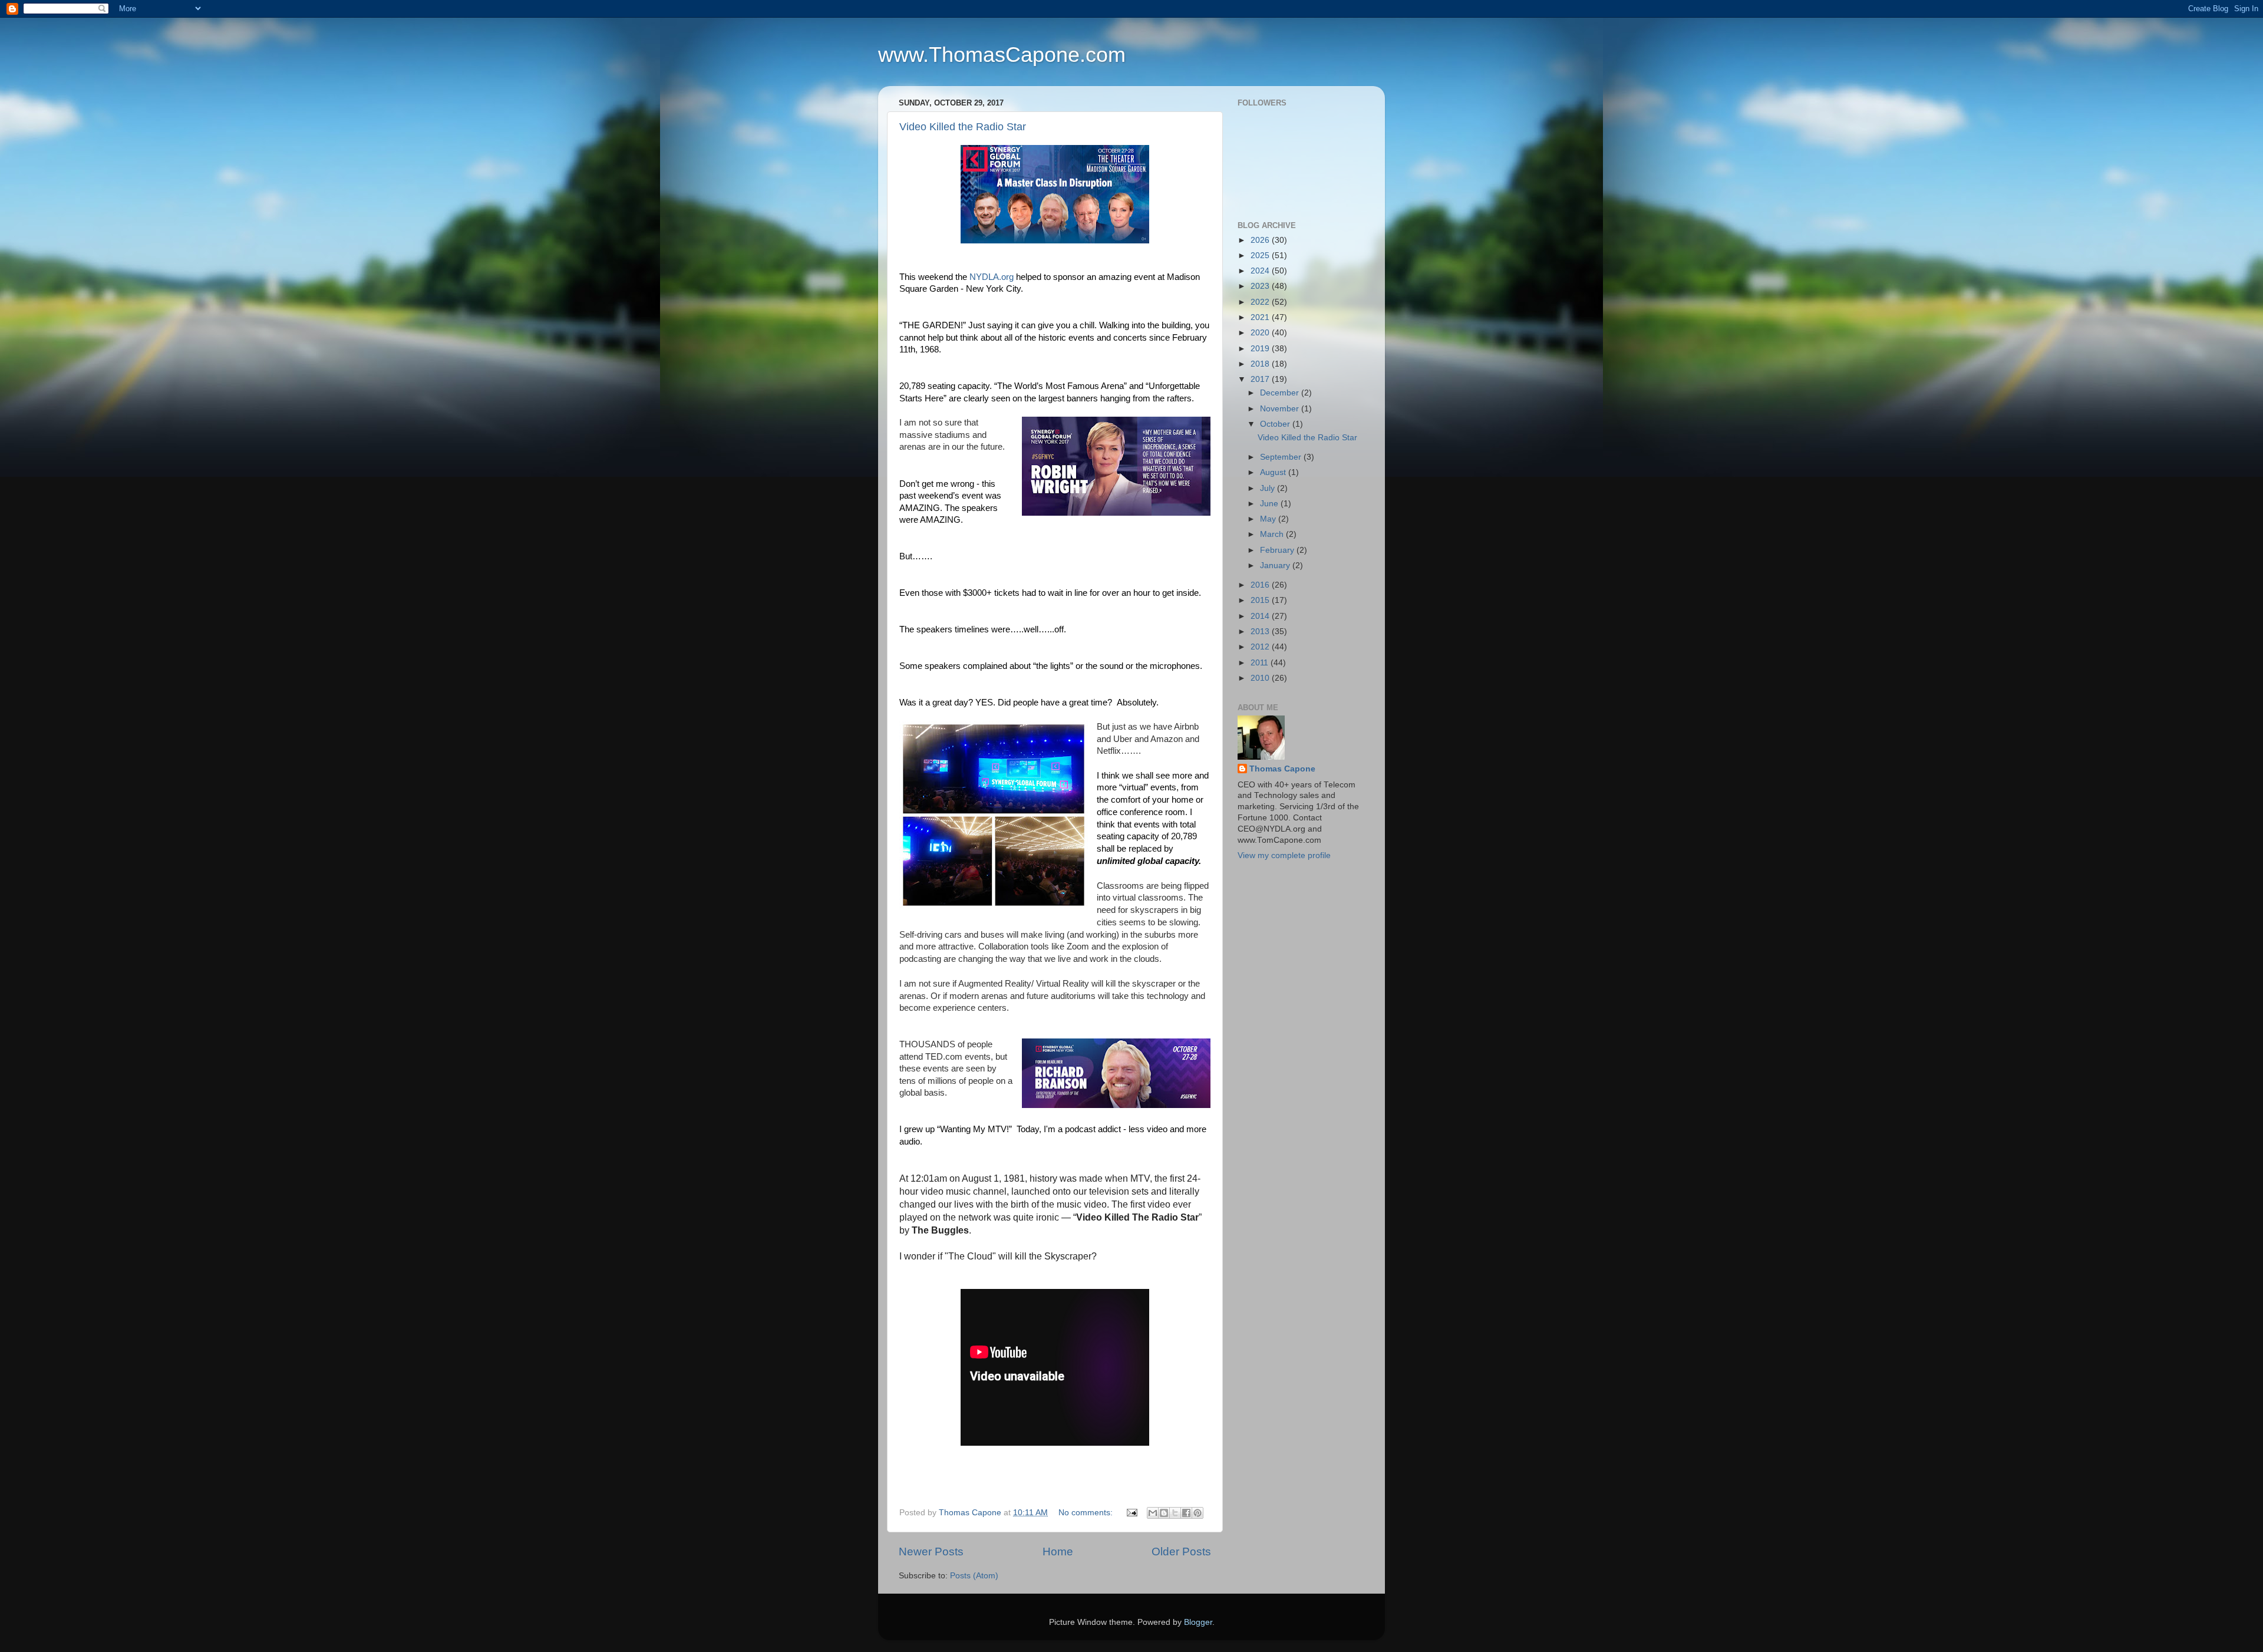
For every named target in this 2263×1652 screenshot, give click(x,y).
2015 (1261, 600)
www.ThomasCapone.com (1002, 55)
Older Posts (1181, 1552)
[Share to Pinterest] (1198, 1513)
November (1281, 409)
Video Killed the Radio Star (963, 127)
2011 (1261, 663)
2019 (1261, 349)
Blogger (1198, 1622)
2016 (1261, 585)
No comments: (1087, 1513)
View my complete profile (1284, 855)
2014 (1261, 616)
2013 (1261, 632)
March (1273, 534)
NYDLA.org (992, 277)
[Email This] (1153, 1513)
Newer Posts (931, 1552)
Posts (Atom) (974, 1576)
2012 (1261, 647)
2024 (1261, 271)
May (1269, 519)
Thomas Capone (1282, 769)
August (1274, 472)
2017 (1261, 379)
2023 (1261, 286)
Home (1058, 1552)
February (1278, 550)
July (1269, 488)
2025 (1261, 255)
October (1276, 424)
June (1270, 504)
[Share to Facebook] (1186, 1513)
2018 (1261, 364)
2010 (1261, 678)
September (1282, 457)
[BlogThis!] (1164, 1513)
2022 (1261, 302)
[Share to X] (1175, 1513)
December (1281, 393)
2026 (1261, 240)
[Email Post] (1131, 1513)
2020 (1261, 333)
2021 (1261, 317)
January (1276, 565)
